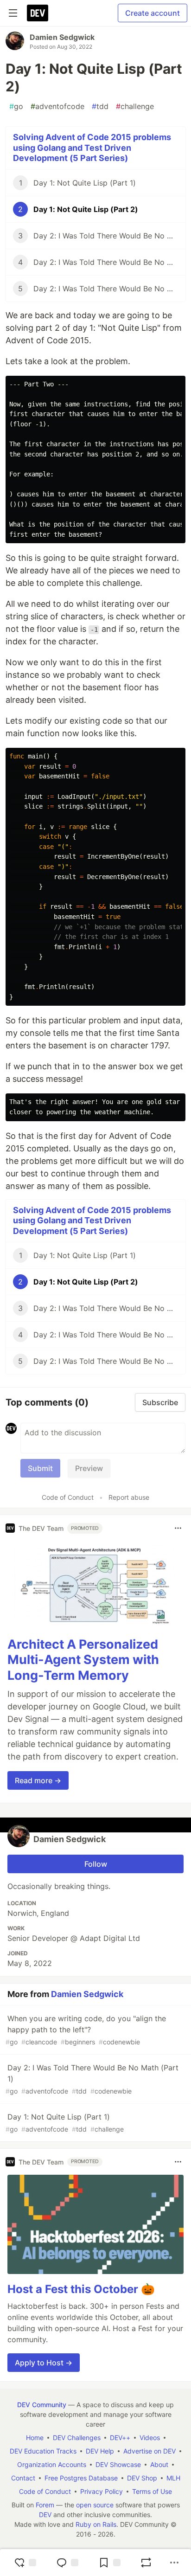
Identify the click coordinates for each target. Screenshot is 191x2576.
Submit (40, 1468)
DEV (45, 2515)
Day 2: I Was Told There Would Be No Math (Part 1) (92, 2079)
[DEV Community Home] (38, 13)
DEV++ (120, 2438)
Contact (23, 2478)
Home (35, 2438)
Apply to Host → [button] (44, 2363)
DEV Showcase (118, 2464)
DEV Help (100, 2451)
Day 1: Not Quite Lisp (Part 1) (65, 2123)
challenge (135, 106)
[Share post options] (174, 2563)
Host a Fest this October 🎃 (81, 2289)
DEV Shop (142, 2478)
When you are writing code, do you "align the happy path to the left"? (86, 2030)
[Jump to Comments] (67, 2563)
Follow (96, 1864)
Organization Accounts (52, 2464)
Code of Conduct (68, 1497)
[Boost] (146, 2563)
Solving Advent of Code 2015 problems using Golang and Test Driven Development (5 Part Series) (92, 148)
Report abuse (129, 1497)
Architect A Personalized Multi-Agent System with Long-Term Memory (83, 1660)
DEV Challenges (77, 2438)
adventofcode (57, 106)
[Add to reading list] (109, 2563)
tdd (100, 106)
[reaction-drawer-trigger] (25, 2563)
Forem (45, 2505)
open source (95, 2505)
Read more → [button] (38, 1780)
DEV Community (42, 2405)
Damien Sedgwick (62, 37)
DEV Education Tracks (43, 2451)
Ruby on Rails (96, 2524)
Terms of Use (152, 2491)
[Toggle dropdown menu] (178, 1528)
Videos (150, 2438)
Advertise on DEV (150, 2451)
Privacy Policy (102, 2491)
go (16, 106)
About (159, 2464)
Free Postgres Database (81, 2478)
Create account (153, 13)
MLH (173, 2478)
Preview (89, 1468)
